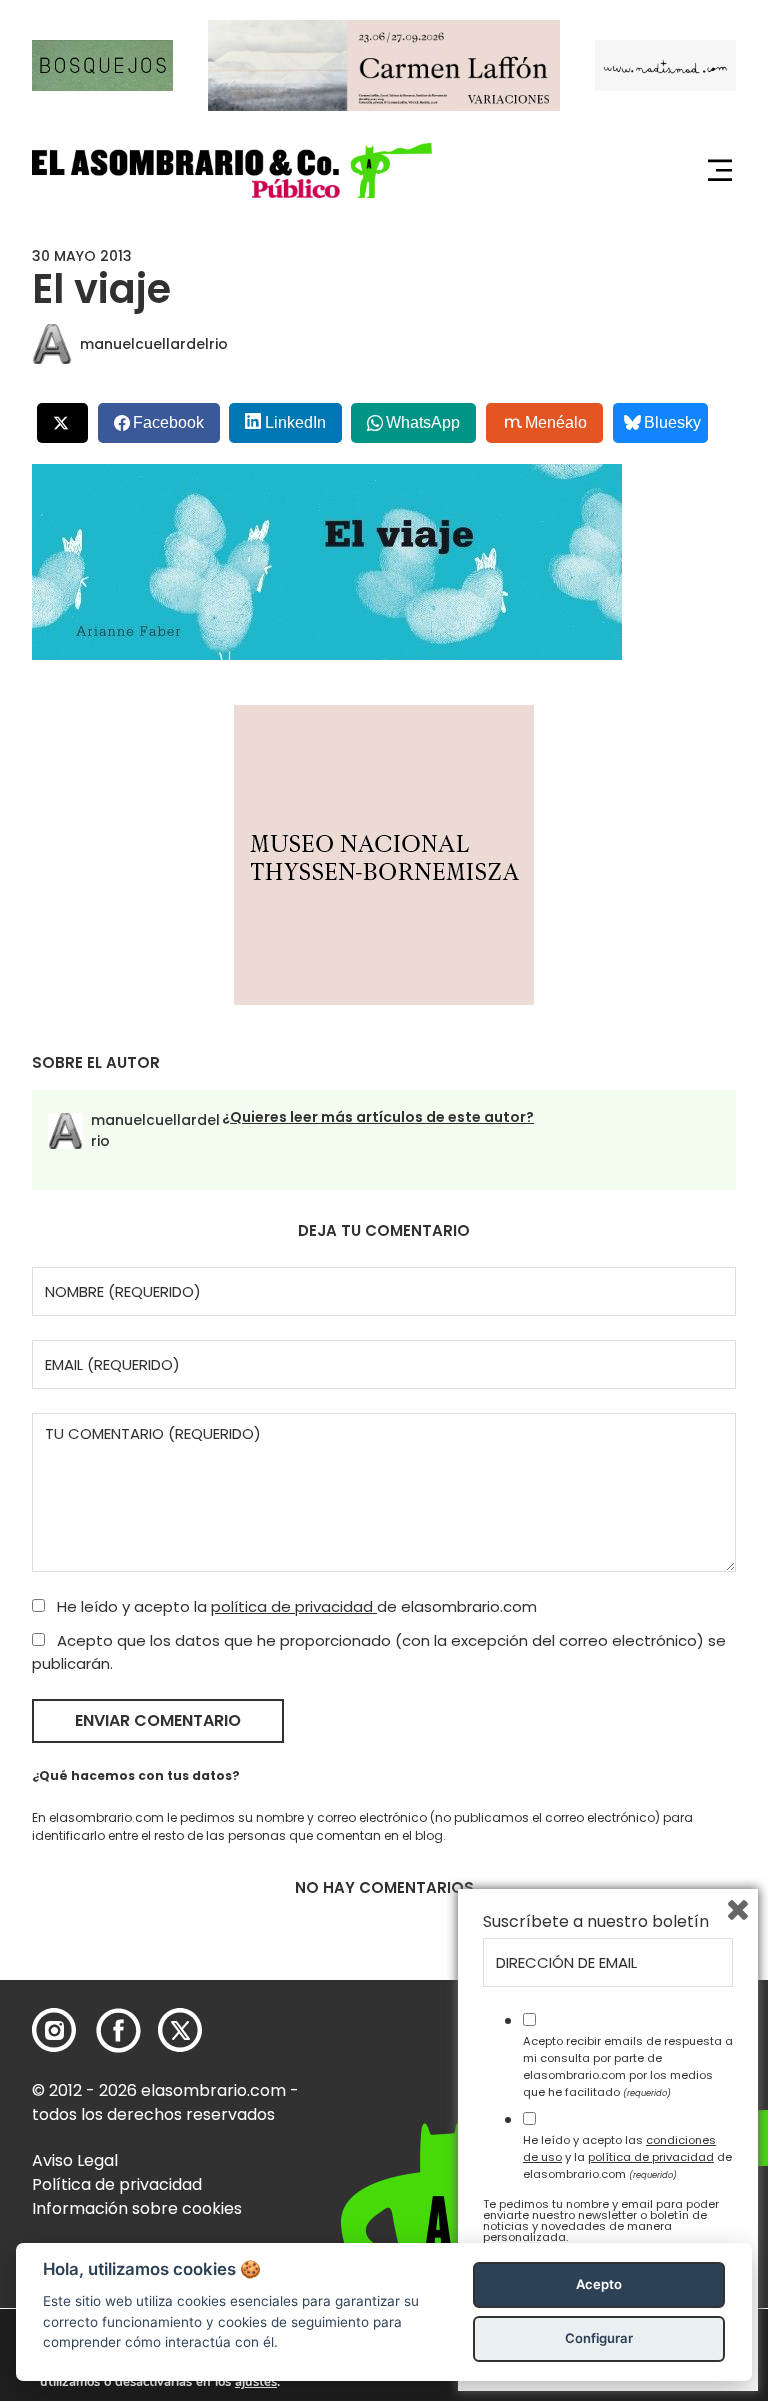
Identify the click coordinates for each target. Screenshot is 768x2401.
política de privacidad (294, 1606)
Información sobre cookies (137, 2208)
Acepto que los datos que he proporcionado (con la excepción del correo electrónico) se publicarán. (379, 1652)
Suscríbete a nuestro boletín (596, 1922)
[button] (232, 170)
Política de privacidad (117, 2184)
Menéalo (556, 422)
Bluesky (672, 422)
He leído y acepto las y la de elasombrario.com (627, 2157)
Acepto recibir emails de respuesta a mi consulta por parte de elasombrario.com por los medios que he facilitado (628, 2066)
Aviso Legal (75, 2160)
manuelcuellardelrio (154, 344)
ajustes (256, 2382)
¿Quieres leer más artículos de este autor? (378, 1117)
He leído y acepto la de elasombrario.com (295, 1606)
